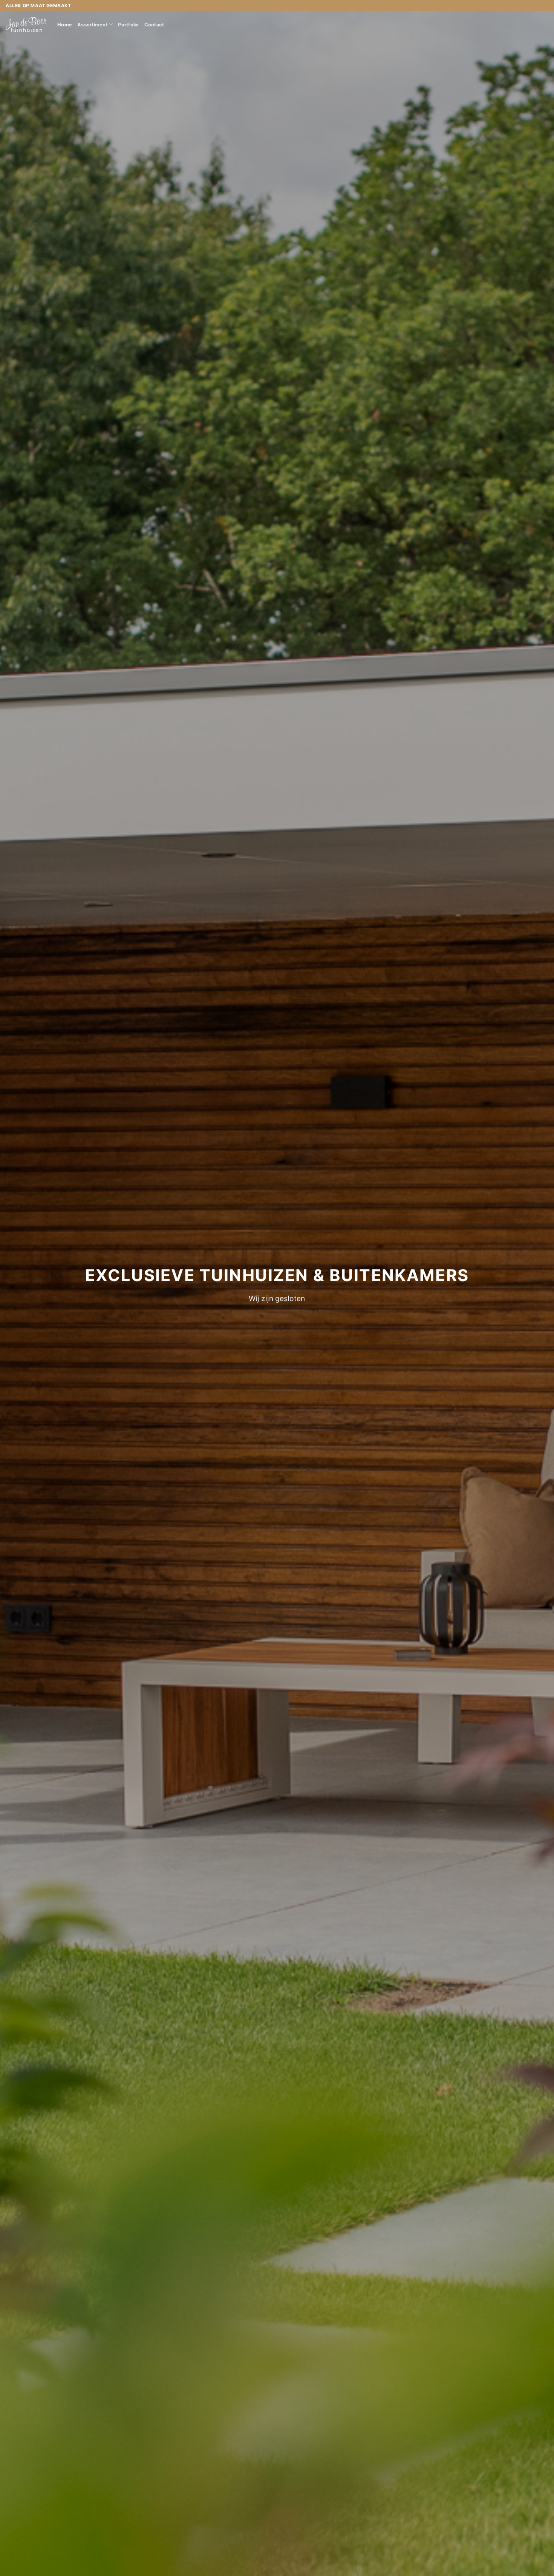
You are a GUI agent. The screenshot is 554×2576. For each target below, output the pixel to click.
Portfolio (128, 25)
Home (65, 25)
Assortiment (93, 25)
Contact (154, 25)
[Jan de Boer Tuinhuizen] (26, 24)
